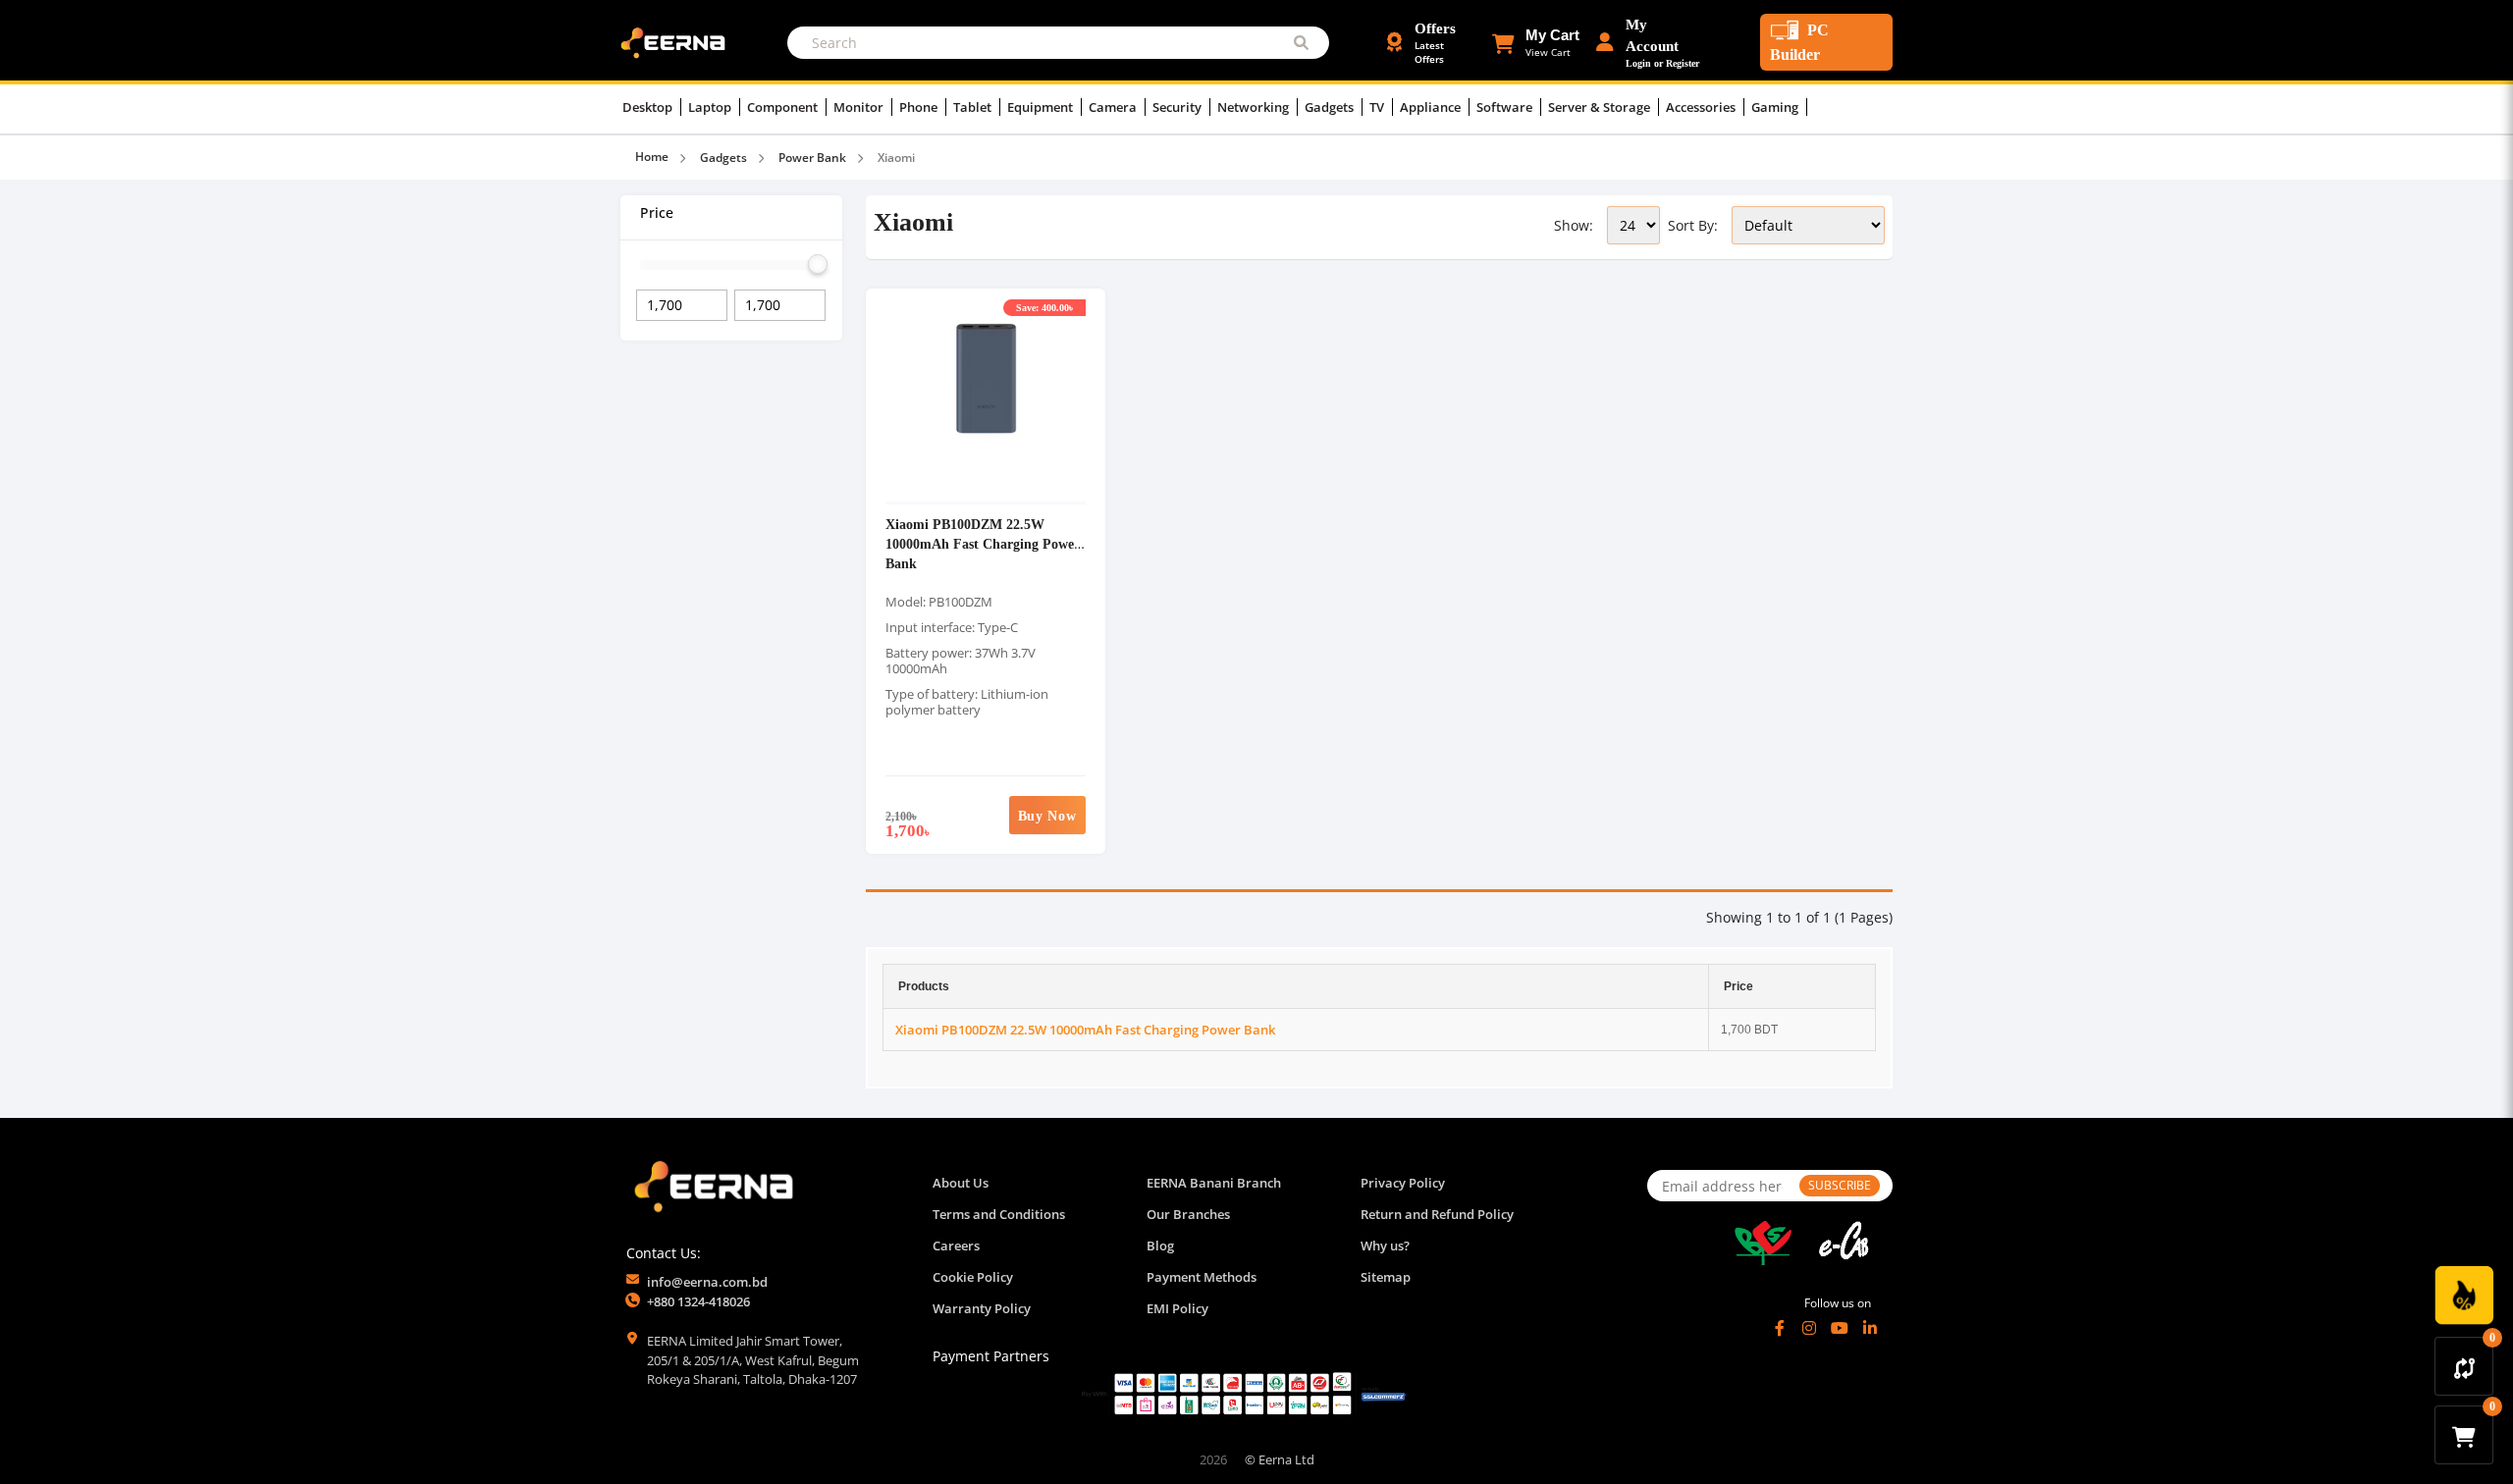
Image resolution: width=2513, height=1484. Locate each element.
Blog (1160, 1245)
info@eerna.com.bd (707, 1282)
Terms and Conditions (999, 1214)
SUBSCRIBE (1840, 1185)
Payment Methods (1202, 1277)
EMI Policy (1177, 1308)
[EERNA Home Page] (677, 41)
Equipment (1042, 107)
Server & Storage (1601, 107)
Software (1506, 107)
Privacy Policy (1403, 1183)
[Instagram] (1809, 1328)
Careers (956, 1245)
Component (784, 107)
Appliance (1432, 107)
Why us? (1385, 1245)
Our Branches (1188, 1214)
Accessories (1702, 107)
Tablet (974, 107)
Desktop (649, 107)
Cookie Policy (973, 1277)
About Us (961, 1183)
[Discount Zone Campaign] (2464, 1296)
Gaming (1776, 107)
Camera (1114, 107)
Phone (920, 107)
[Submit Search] (1301, 43)
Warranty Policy (982, 1308)
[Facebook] (1780, 1328)
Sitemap (1386, 1277)
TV (1378, 107)
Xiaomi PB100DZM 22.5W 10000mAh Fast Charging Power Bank (983, 543)
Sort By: (1693, 225)
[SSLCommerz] (1243, 1393)
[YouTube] (1840, 1328)
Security (1178, 107)
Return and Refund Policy (1437, 1214)
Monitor (860, 107)
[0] (2464, 1366)
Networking (1255, 107)
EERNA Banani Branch (1214, 1183)
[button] (1536, 42)
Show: (1574, 225)
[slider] (818, 264)
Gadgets (1331, 107)
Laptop (711, 107)
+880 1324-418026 (698, 1301)
